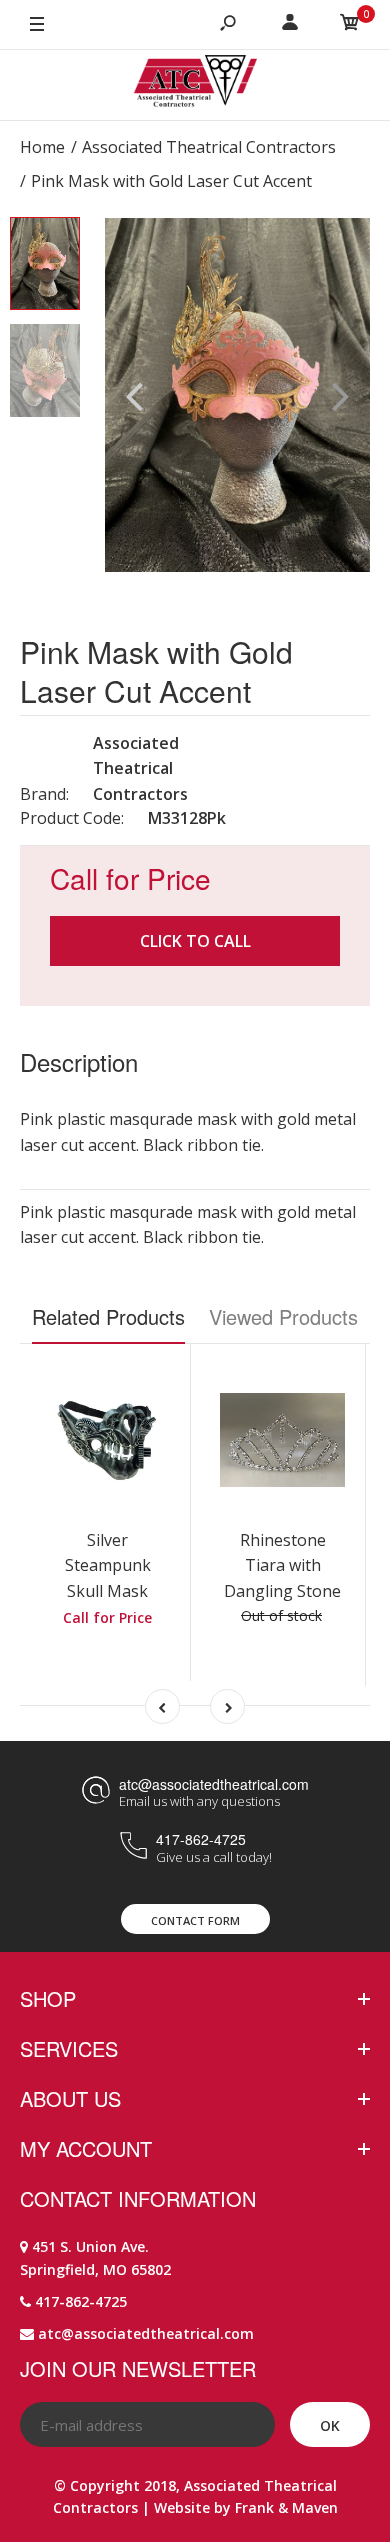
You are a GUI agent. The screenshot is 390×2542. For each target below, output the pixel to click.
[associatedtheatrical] (195, 85)
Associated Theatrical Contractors (140, 768)
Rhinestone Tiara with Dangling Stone (282, 1565)
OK (330, 2425)
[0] (350, 25)
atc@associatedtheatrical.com (214, 1784)
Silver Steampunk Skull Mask (108, 1565)
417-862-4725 (201, 1839)
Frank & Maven (286, 2507)
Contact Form (195, 1920)
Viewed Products (283, 1316)
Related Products (108, 1316)
